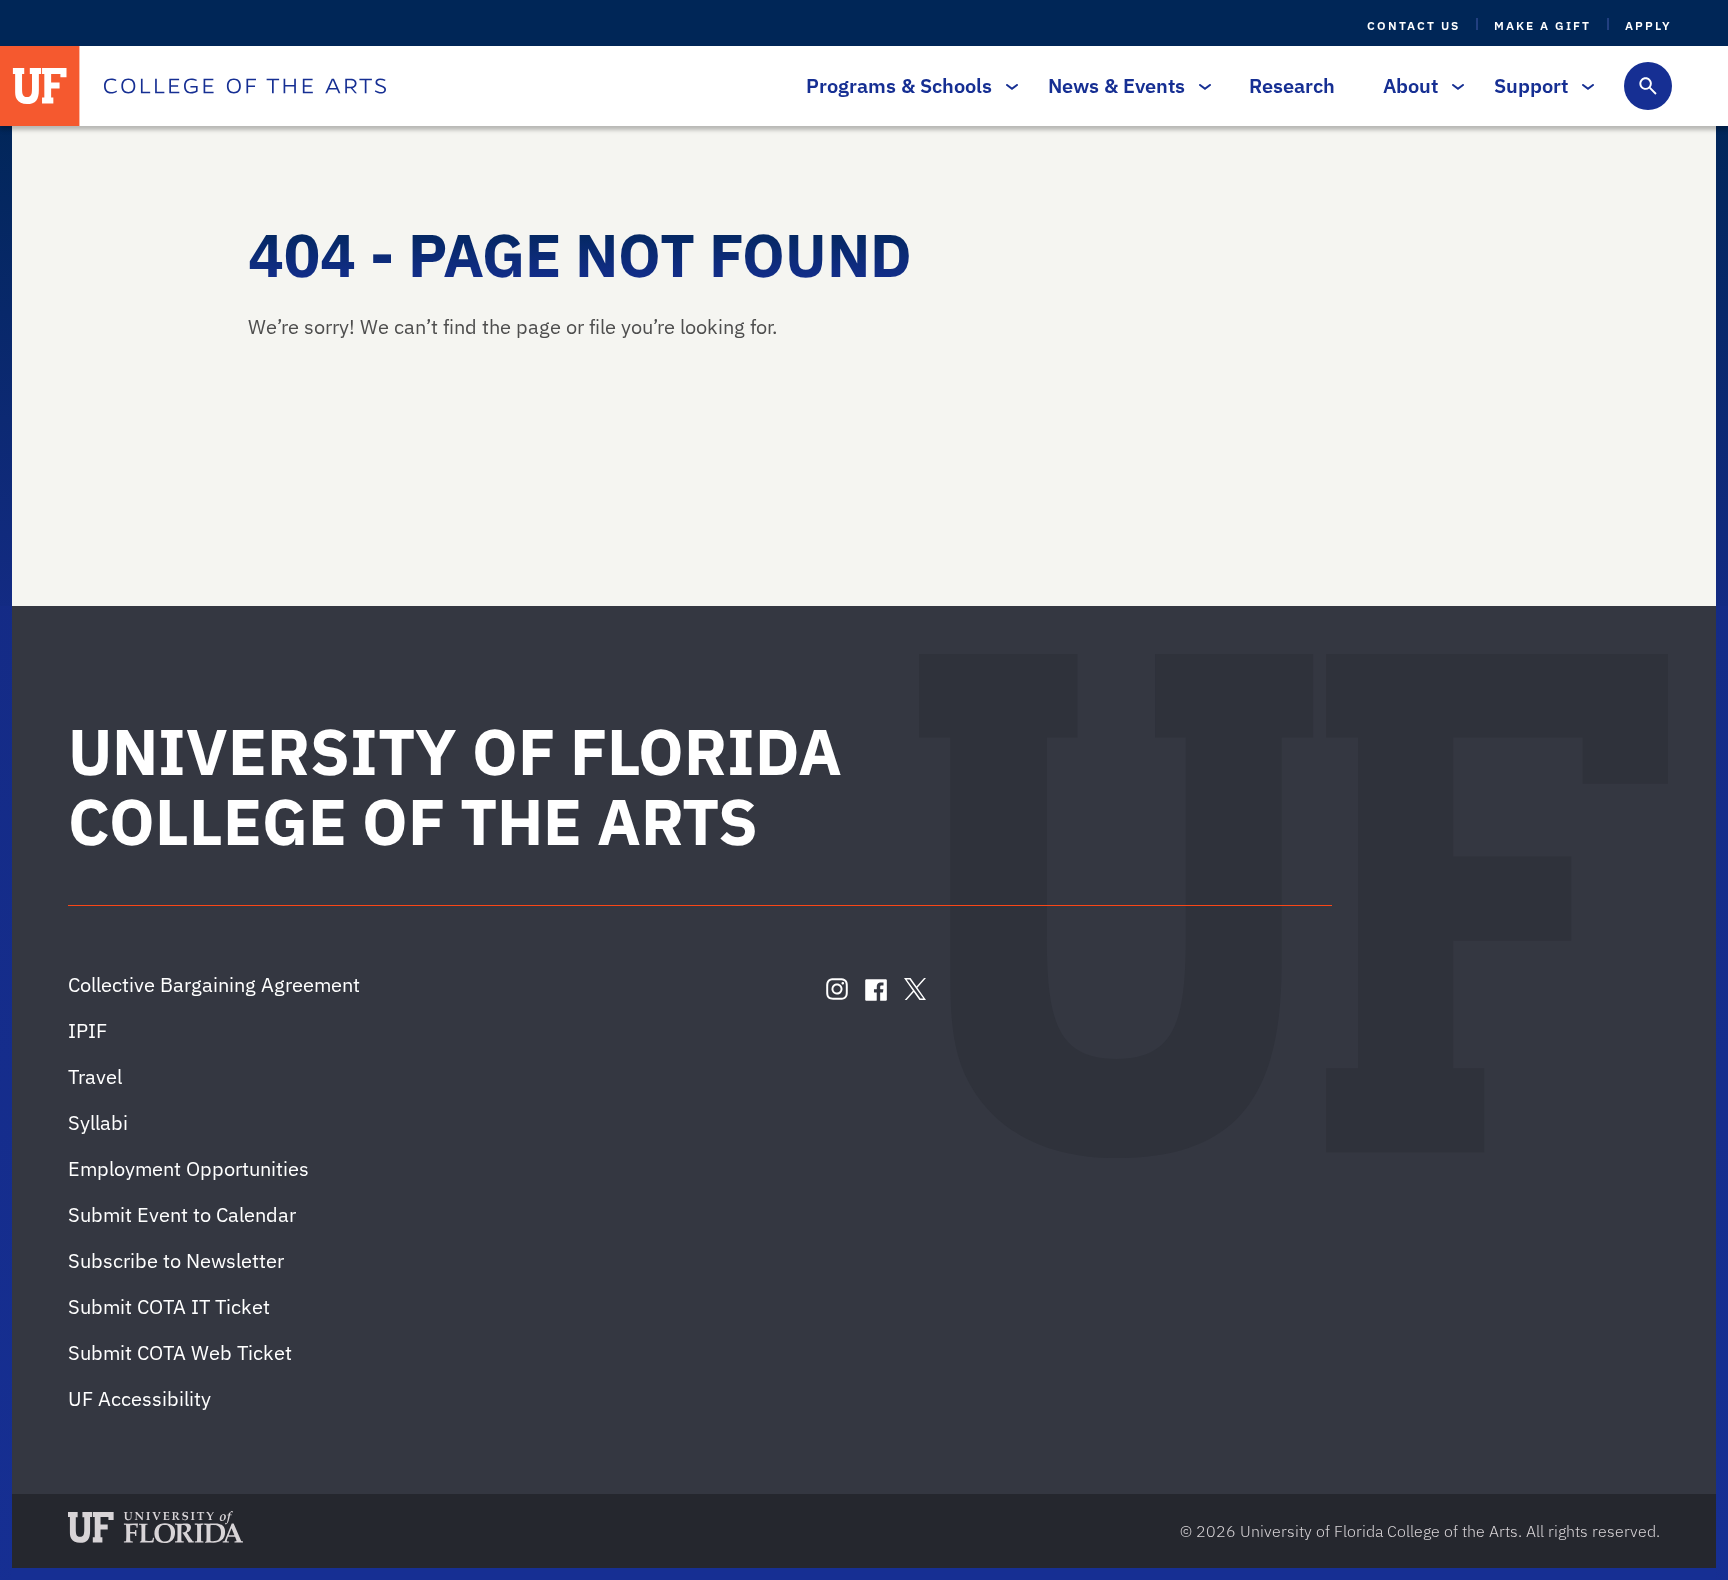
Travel (95, 1076)
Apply (1648, 25)
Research (1292, 85)
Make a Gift (1542, 25)
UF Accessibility (139, 1398)
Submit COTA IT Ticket (169, 1306)
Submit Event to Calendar (182, 1214)
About (1410, 85)
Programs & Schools (899, 85)
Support (1531, 85)
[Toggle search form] (1648, 86)
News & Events (1116, 85)
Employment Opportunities (188, 1168)
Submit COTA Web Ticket (180, 1352)
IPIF (87, 1030)
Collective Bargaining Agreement (214, 984)
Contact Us (1413, 25)
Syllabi (98, 1122)
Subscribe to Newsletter (176, 1260)
